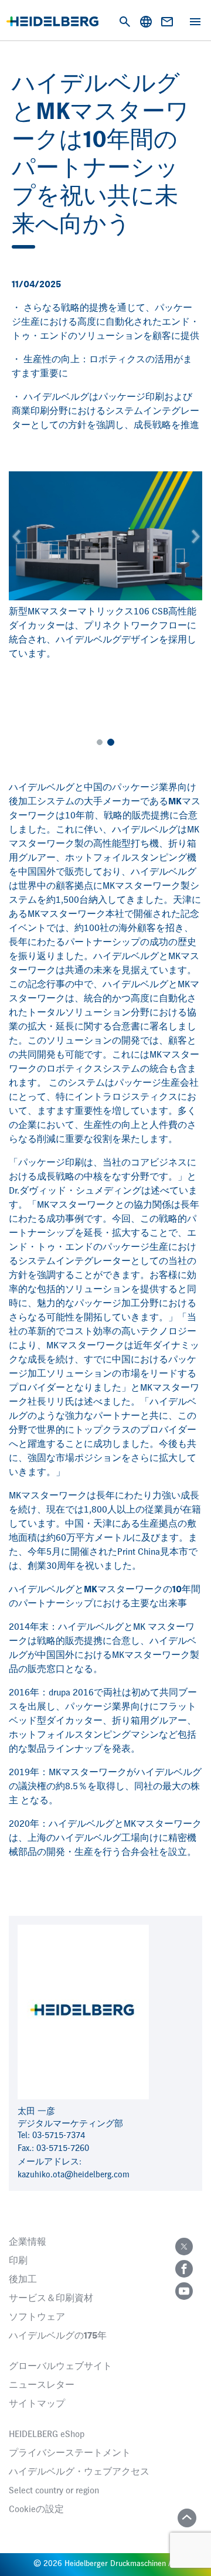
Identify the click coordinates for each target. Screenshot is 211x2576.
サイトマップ (37, 2404)
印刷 (18, 2261)
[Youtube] (184, 2291)
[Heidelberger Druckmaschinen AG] (52, 21)
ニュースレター (42, 2385)
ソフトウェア (37, 2317)
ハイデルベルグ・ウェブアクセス (79, 2472)
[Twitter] (184, 2247)
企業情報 (28, 2242)
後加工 (23, 2280)
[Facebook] (184, 2269)
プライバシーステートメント (70, 2453)
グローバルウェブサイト (60, 2367)
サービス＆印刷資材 (51, 2299)
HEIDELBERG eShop (47, 2435)
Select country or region (54, 2491)
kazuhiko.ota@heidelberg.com (74, 2175)
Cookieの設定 (36, 2510)
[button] (16, 536)
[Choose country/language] (146, 22)
